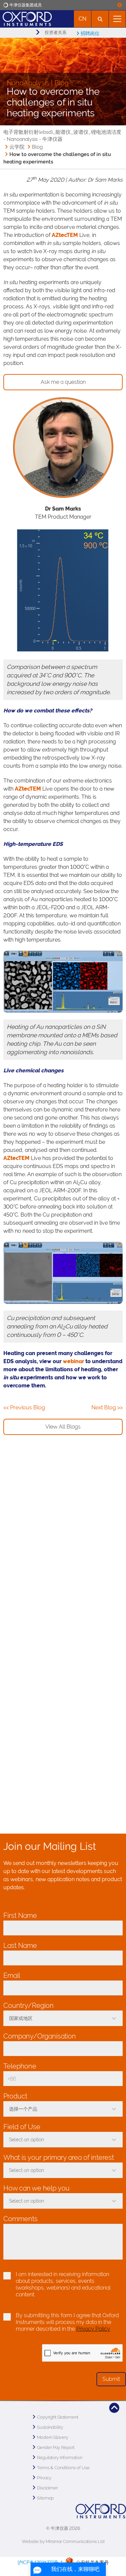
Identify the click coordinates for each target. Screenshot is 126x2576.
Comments (20, 2219)
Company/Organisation (41, 2036)
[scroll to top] (114, 2408)
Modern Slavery (53, 2437)
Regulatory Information (60, 2458)
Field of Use (24, 2127)
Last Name (22, 1945)
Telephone (22, 2066)
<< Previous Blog (24, 1407)
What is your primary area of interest (60, 2157)
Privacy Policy (93, 2329)
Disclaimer (47, 2488)
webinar (73, 1361)
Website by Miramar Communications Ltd (63, 2541)
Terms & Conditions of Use (63, 2468)
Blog (37, 147)
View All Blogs (63, 1427)
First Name (22, 1915)
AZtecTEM (65, 235)
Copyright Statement (58, 2417)
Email (13, 1975)
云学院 (17, 147)
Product (17, 2096)
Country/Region (30, 2005)
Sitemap (45, 2498)
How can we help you (38, 2188)
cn (82, 19)
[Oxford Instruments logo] (26, 18)
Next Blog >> (107, 1407)
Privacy (44, 2478)
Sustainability (50, 2427)
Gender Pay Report (56, 2447)
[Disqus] (63, 1546)
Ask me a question (63, 382)
